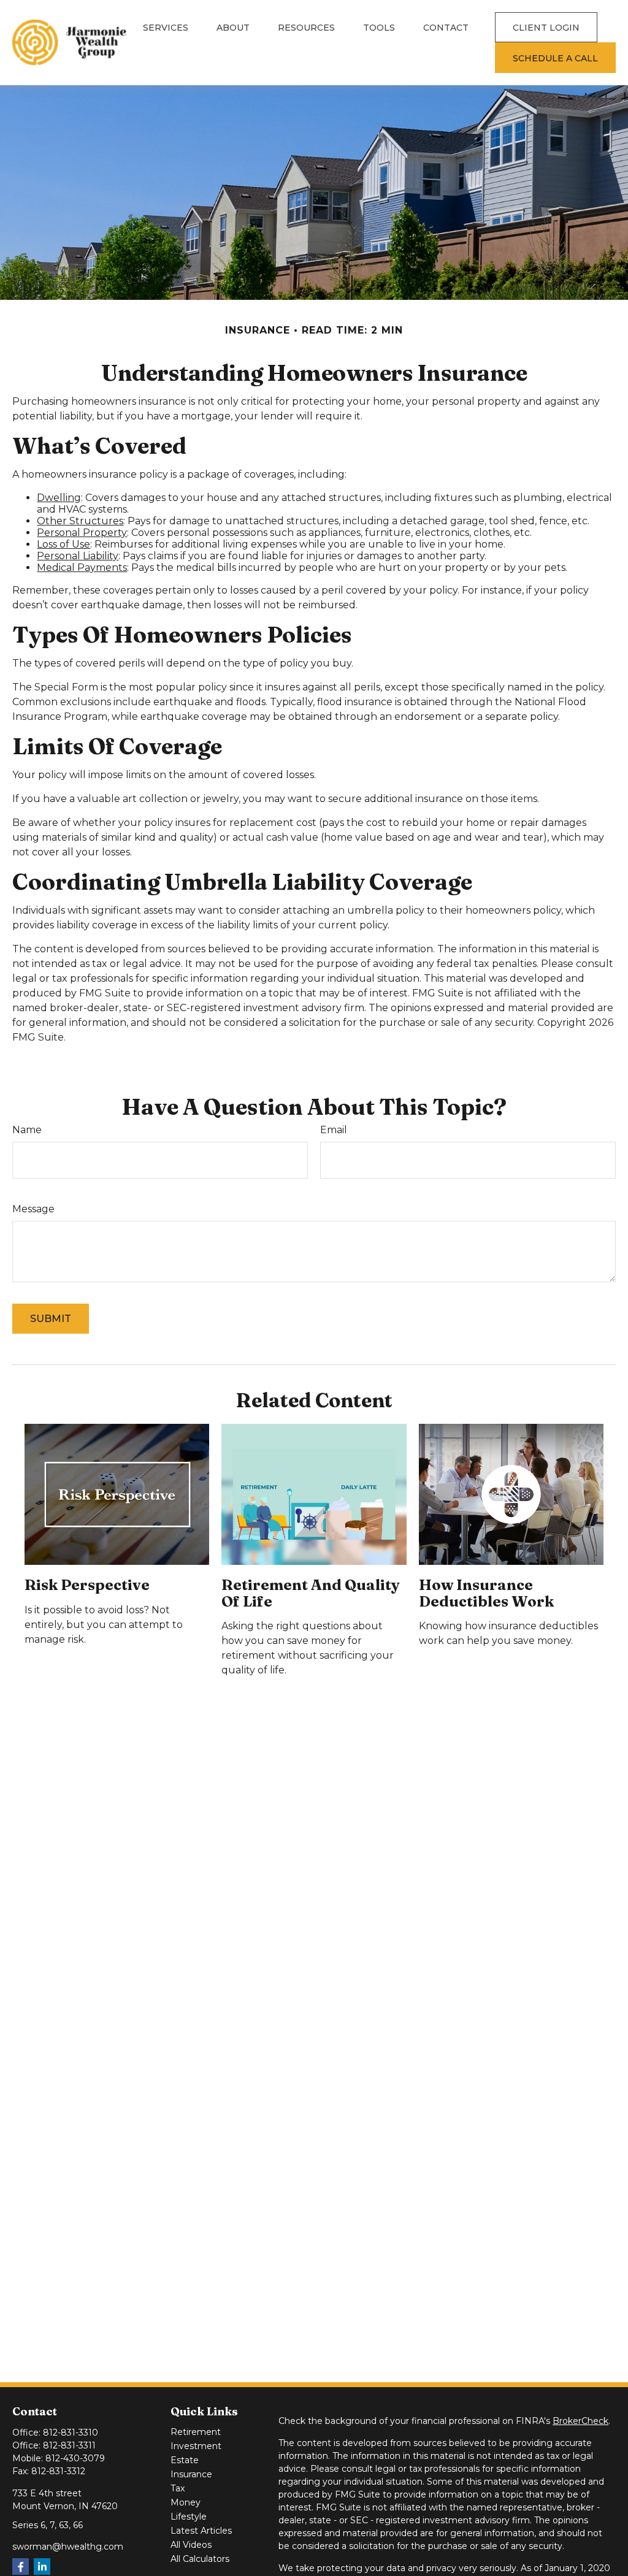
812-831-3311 (69, 2445)
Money (186, 2502)
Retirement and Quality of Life (311, 1593)
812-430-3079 (75, 2458)
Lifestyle (189, 2517)
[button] (166, 27)
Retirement (196, 2432)
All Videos (191, 2545)
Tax (178, 2488)
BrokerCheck (580, 2421)
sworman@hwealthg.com (68, 2547)
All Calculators (200, 2559)
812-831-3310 (71, 2433)
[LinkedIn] (42, 2566)
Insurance (191, 2474)
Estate (185, 2460)
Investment (196, 2446)
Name (27, 1130)
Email (334, 1130)
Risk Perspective (87, 1585)
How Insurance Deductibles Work (486, 1593)
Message (33, 1209)
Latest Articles (201, 2531)
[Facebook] (21, 2566)
